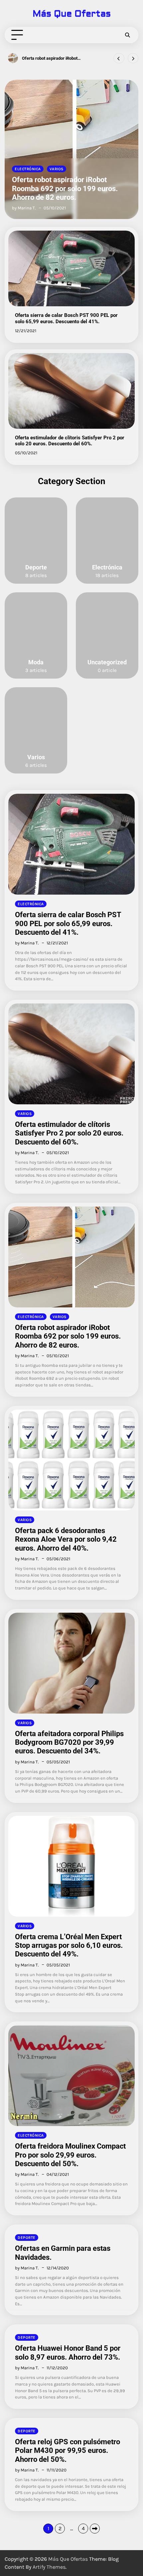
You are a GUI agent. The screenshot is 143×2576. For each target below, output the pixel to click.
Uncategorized (107, 662)
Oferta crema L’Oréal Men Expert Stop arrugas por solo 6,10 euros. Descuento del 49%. (69, 1946)
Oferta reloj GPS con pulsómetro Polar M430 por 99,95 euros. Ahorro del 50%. (68, 2451)
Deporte (36, 567)
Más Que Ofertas (72, 14)
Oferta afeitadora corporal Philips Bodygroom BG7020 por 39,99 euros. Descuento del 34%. (69, 1742)
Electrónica (28, 169)
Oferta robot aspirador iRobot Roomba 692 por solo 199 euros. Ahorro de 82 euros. (65, 188)
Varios (57, 169)
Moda (36, 662)
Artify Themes (49, 2567)
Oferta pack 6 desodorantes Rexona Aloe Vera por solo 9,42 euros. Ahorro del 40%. (56, 58)
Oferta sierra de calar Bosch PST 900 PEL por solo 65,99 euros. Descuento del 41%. (66, 318)
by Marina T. (24, 208)
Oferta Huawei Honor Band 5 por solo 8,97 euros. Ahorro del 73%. (68, 2353)
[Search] (127, 35)
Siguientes (95, 2529)
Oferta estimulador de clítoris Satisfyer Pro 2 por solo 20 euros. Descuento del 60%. (70, 441)
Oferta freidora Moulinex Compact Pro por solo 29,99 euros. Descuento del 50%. (70, 2155)
